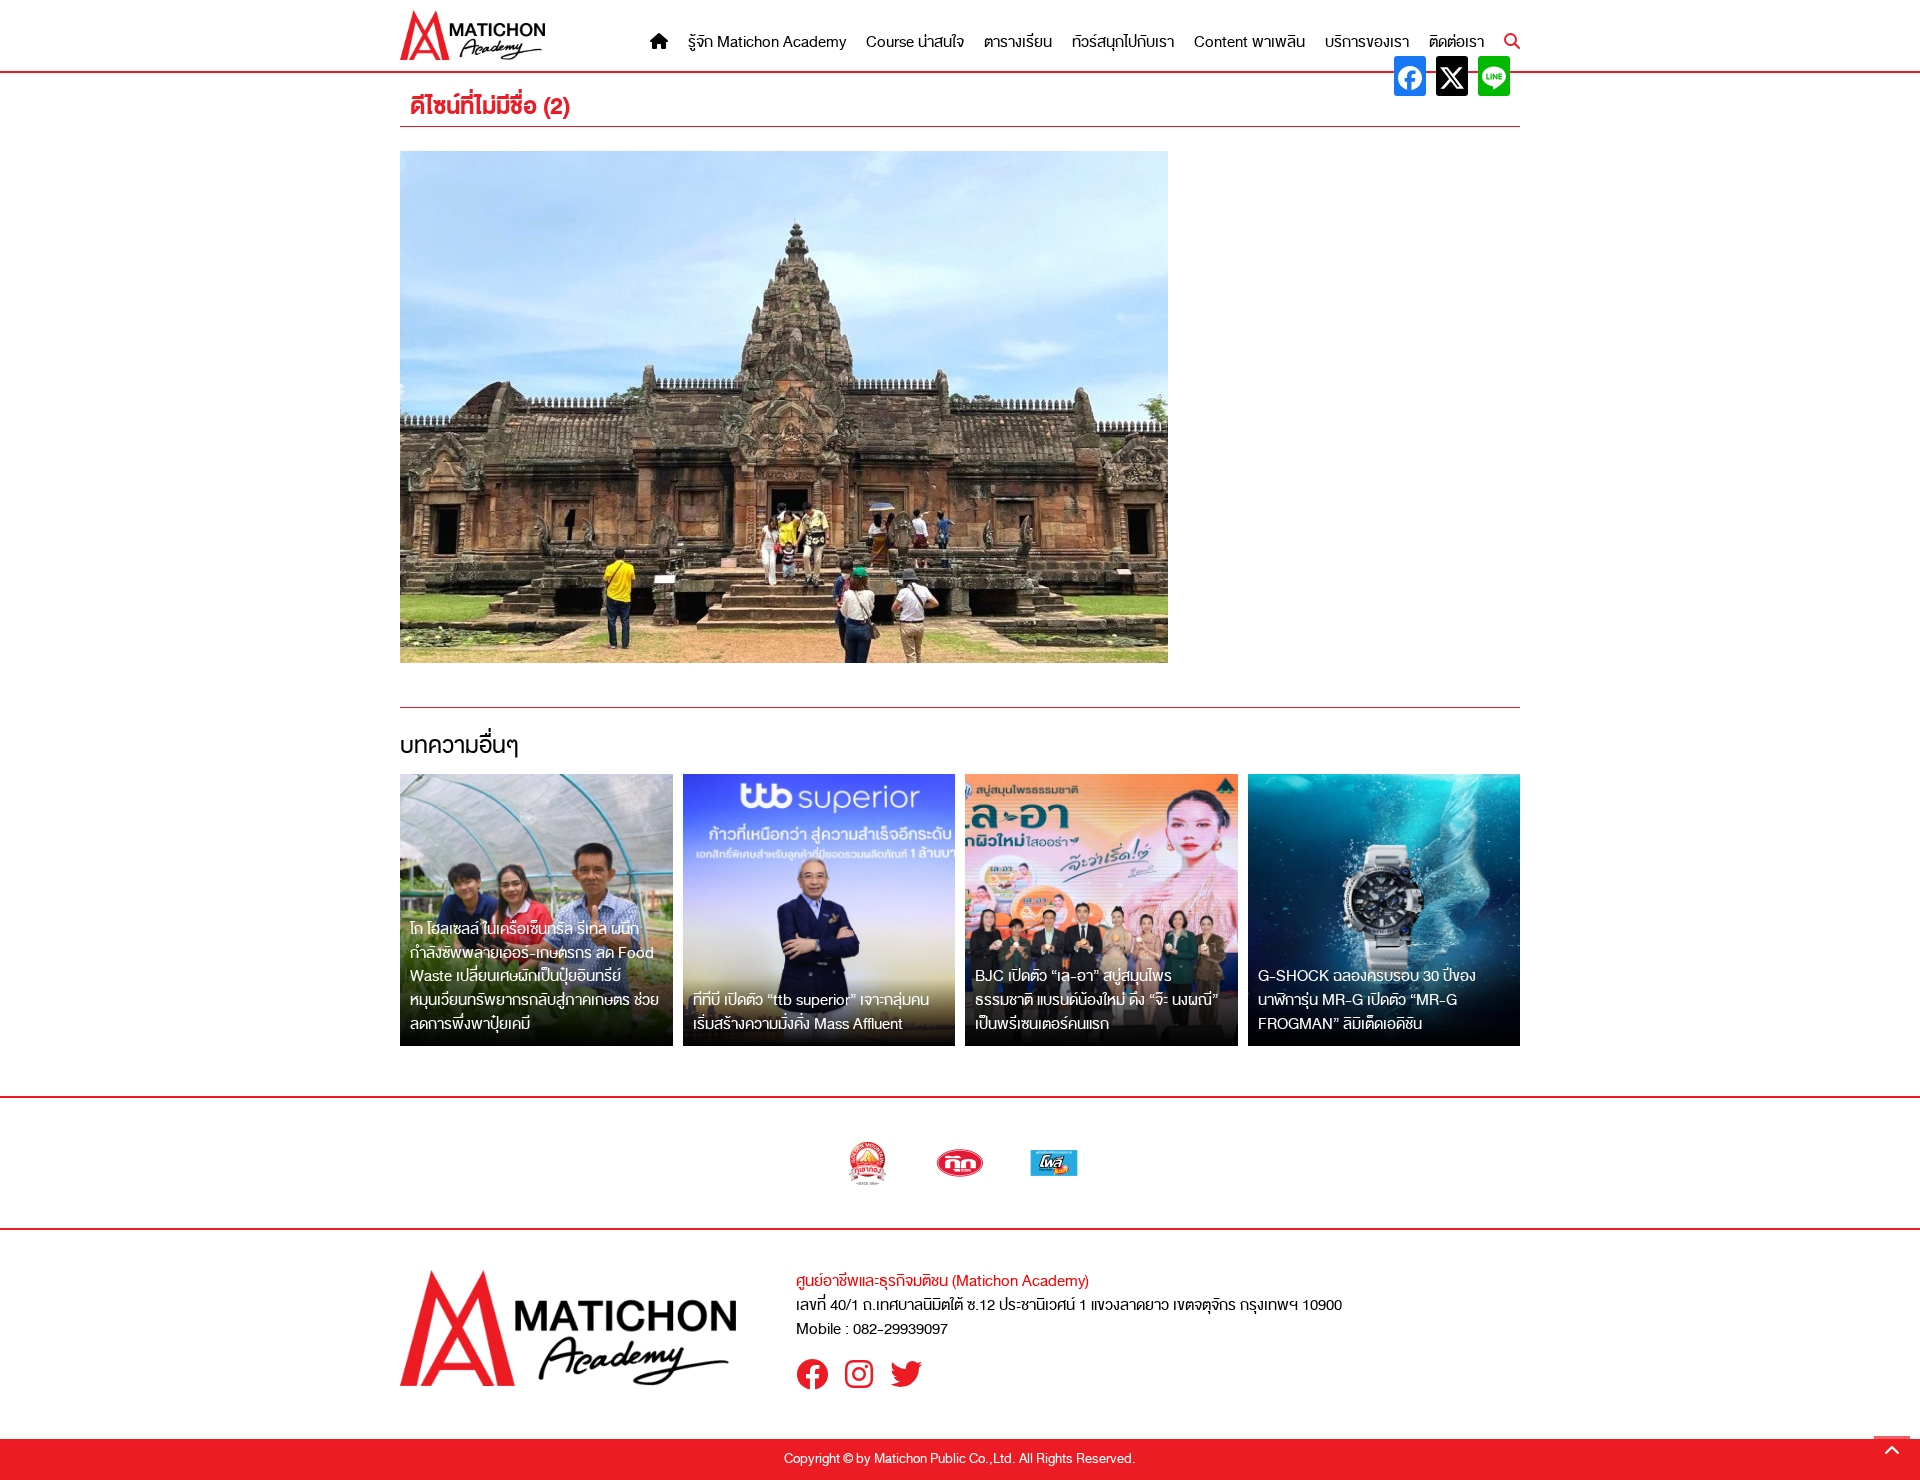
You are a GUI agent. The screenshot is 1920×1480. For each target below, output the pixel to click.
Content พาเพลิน (1249, 42)
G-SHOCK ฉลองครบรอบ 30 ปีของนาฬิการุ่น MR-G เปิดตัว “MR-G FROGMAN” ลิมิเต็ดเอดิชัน (1367, 999)
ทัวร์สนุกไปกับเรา (1123, 42)
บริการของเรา (1367, 42)
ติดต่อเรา (1456, 42)
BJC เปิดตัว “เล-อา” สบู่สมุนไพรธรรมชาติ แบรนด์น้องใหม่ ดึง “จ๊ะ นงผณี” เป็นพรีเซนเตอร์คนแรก (1096, 999)
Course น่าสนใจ (915, 42)
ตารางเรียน (1018, 42)
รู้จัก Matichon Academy (767, 42)
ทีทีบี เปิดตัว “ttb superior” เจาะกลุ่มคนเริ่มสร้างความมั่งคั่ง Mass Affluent (811, 1012)
